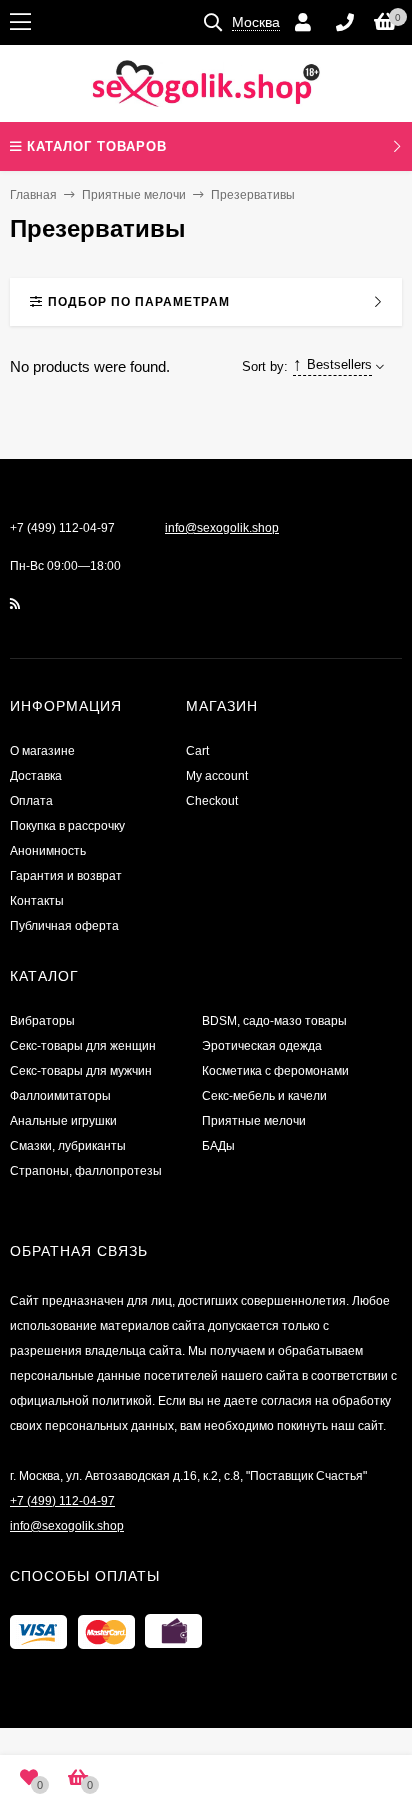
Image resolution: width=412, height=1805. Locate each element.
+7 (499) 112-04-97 (62, 528)
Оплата (31, 801)
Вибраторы (42, 1021)
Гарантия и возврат (66, 876)
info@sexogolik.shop (222, 528)
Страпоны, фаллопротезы (86, 1171)
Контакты (37, 901)
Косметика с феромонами (275, 1071)
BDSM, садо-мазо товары (274, 1021)
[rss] (15, 604)
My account (217, 776)
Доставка (36, 776)
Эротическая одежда (262, 1046)
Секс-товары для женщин (83, 1046)
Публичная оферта (64, 926)
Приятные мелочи (134, 195)
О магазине (42, 751)
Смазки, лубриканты (68, 1146)
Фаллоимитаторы (60, 1096)
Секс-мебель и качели (264, 1096)
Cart (197, 751)
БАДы (218, 1146)
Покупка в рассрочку (67, 826)
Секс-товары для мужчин (81, 1071)
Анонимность (48, 851)
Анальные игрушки (63, 1121)
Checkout (212, 801)
